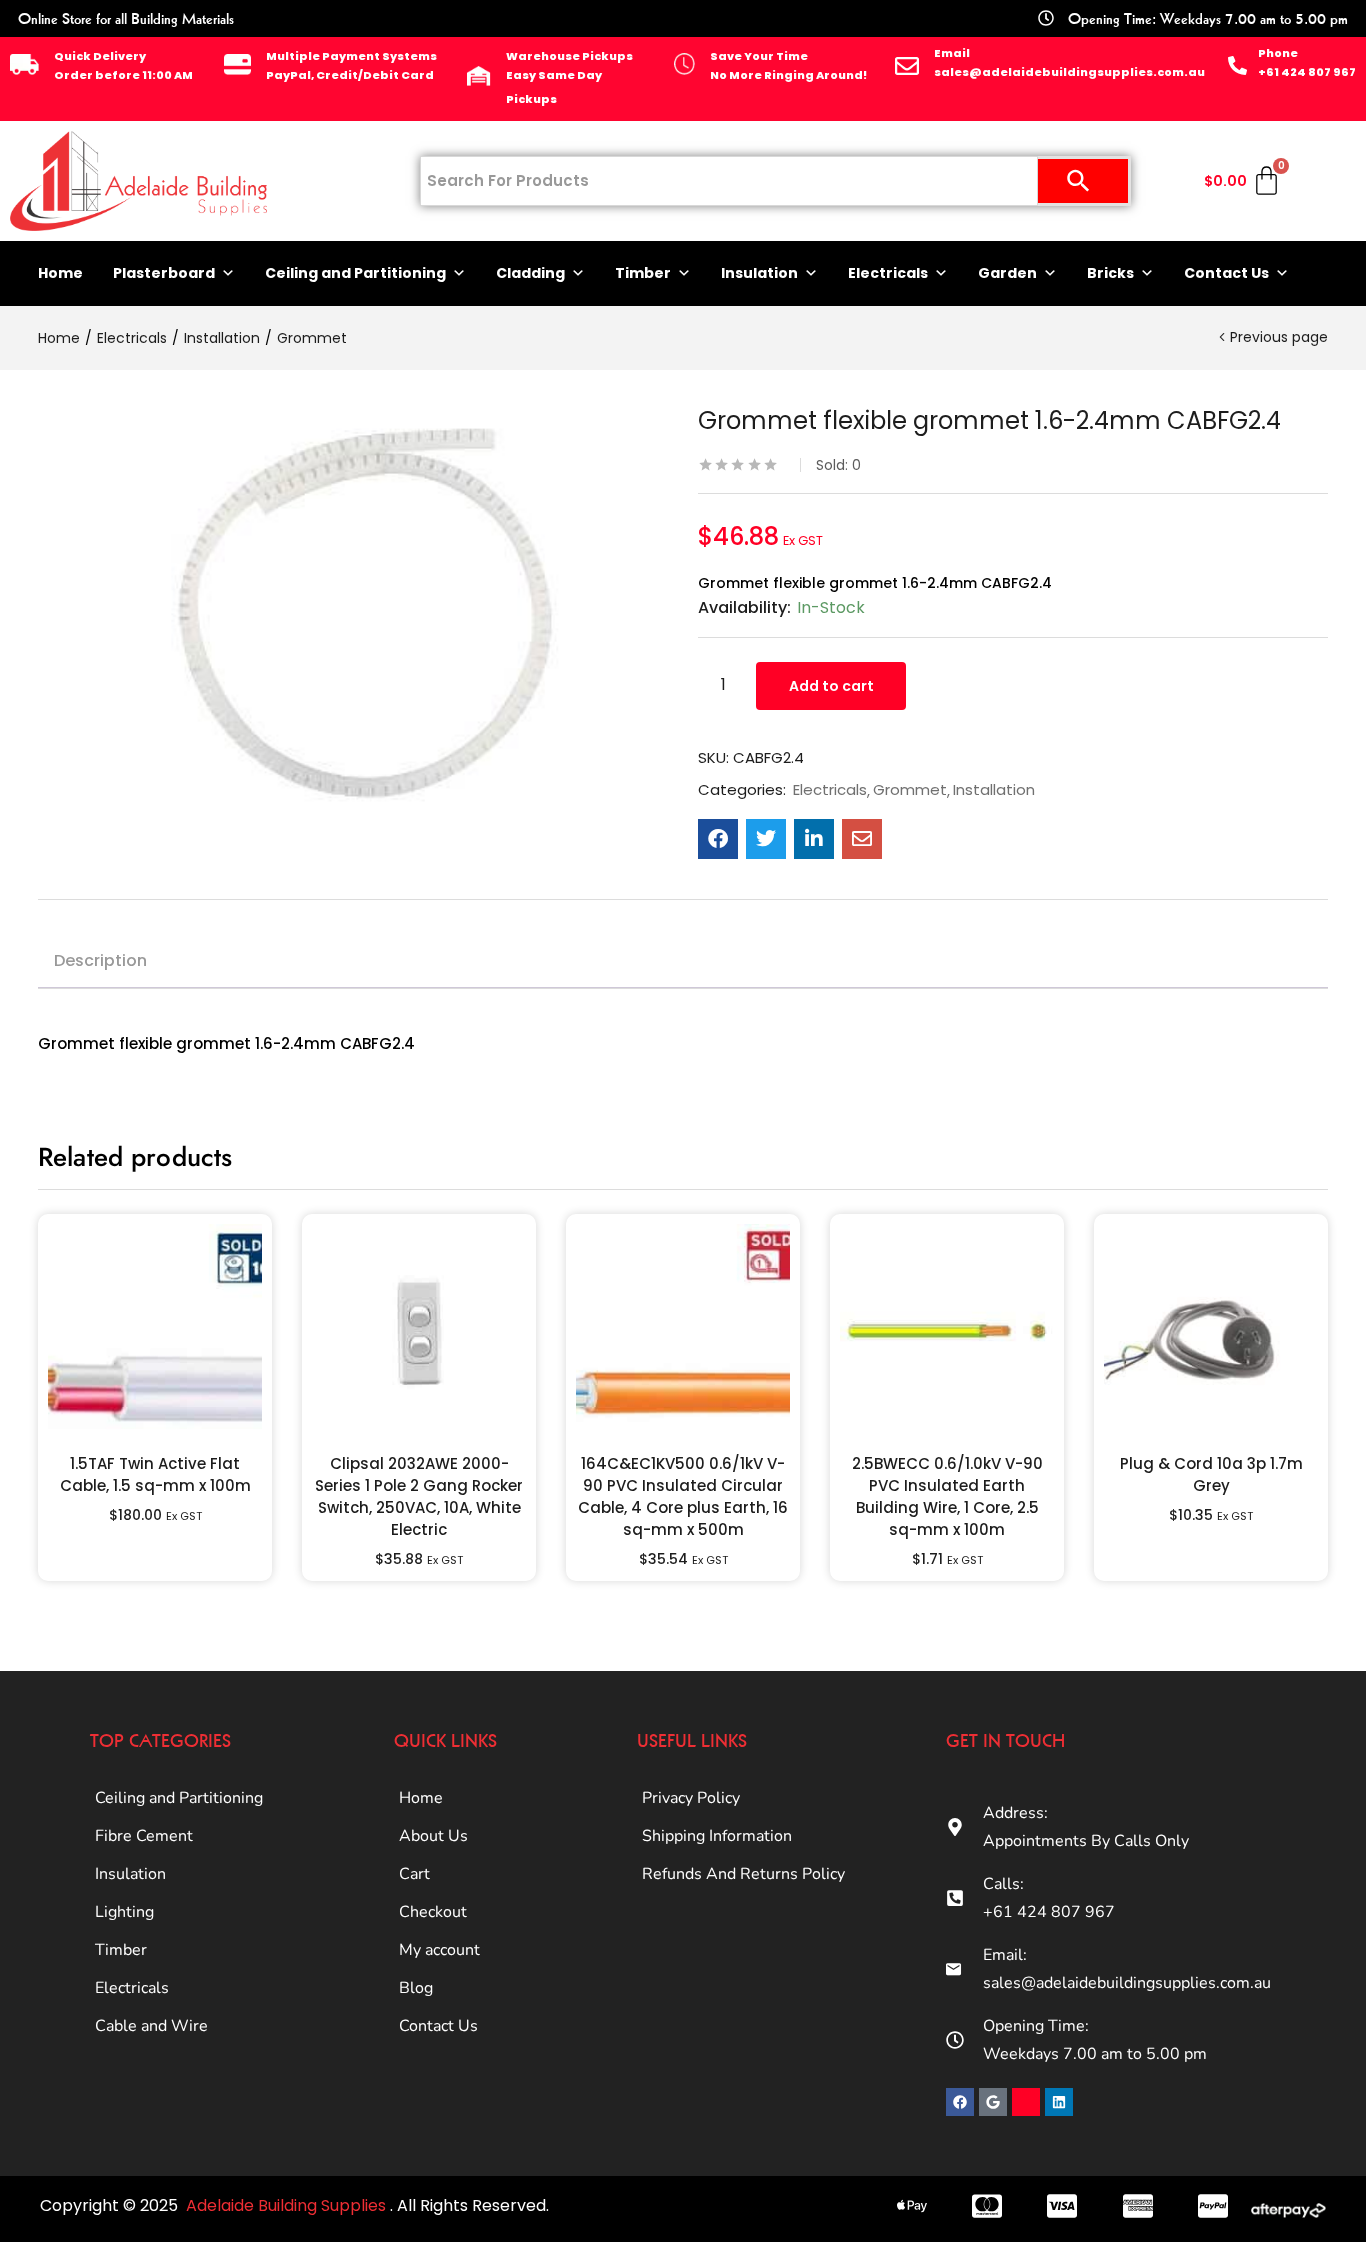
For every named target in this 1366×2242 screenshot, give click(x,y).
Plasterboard (164, 273)
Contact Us (1226, 273)
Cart (414, 1874)
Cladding (530, 273)
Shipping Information (717, 1836)
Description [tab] (100, 960)
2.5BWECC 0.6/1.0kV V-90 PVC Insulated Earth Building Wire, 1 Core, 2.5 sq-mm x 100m (947, 1496)
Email (952, 53)
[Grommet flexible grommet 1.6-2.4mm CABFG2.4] (718, 839)
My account (439, 1950)
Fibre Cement (144, 1836)
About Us (433, 1836)
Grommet (312, 338)
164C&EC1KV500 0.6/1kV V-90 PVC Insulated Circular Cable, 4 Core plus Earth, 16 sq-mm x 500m (683, 1496)
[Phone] (1237, 65)
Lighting (124, 1912)
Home (60, 273)
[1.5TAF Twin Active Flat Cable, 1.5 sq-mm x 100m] (155, 1331)
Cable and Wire (151, 2026)
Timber (643, 273)
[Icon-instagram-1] (1026, 2102)
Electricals (888, 273)
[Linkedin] (1059, 2102)
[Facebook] (960, 2102)
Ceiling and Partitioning (355, 273)
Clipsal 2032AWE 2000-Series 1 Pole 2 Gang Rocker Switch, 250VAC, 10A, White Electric (419, 1496)
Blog (416, 1988)
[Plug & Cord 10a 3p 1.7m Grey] (1211, 1331)
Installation (222, 338)
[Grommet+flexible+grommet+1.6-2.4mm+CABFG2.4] (766, 839)
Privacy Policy (691, 1798)
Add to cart (831, 686)
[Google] (993, 2102)
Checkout (433, 1912)
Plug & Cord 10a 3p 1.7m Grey (1211, 1474)
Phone (1278, 53)
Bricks (1110, 273)
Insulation (759, 273)
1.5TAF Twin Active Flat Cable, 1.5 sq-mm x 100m (155, 1474)
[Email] (907, 66)
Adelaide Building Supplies (288, 2205)
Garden (1007, 273)
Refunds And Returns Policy (743, 1874)
